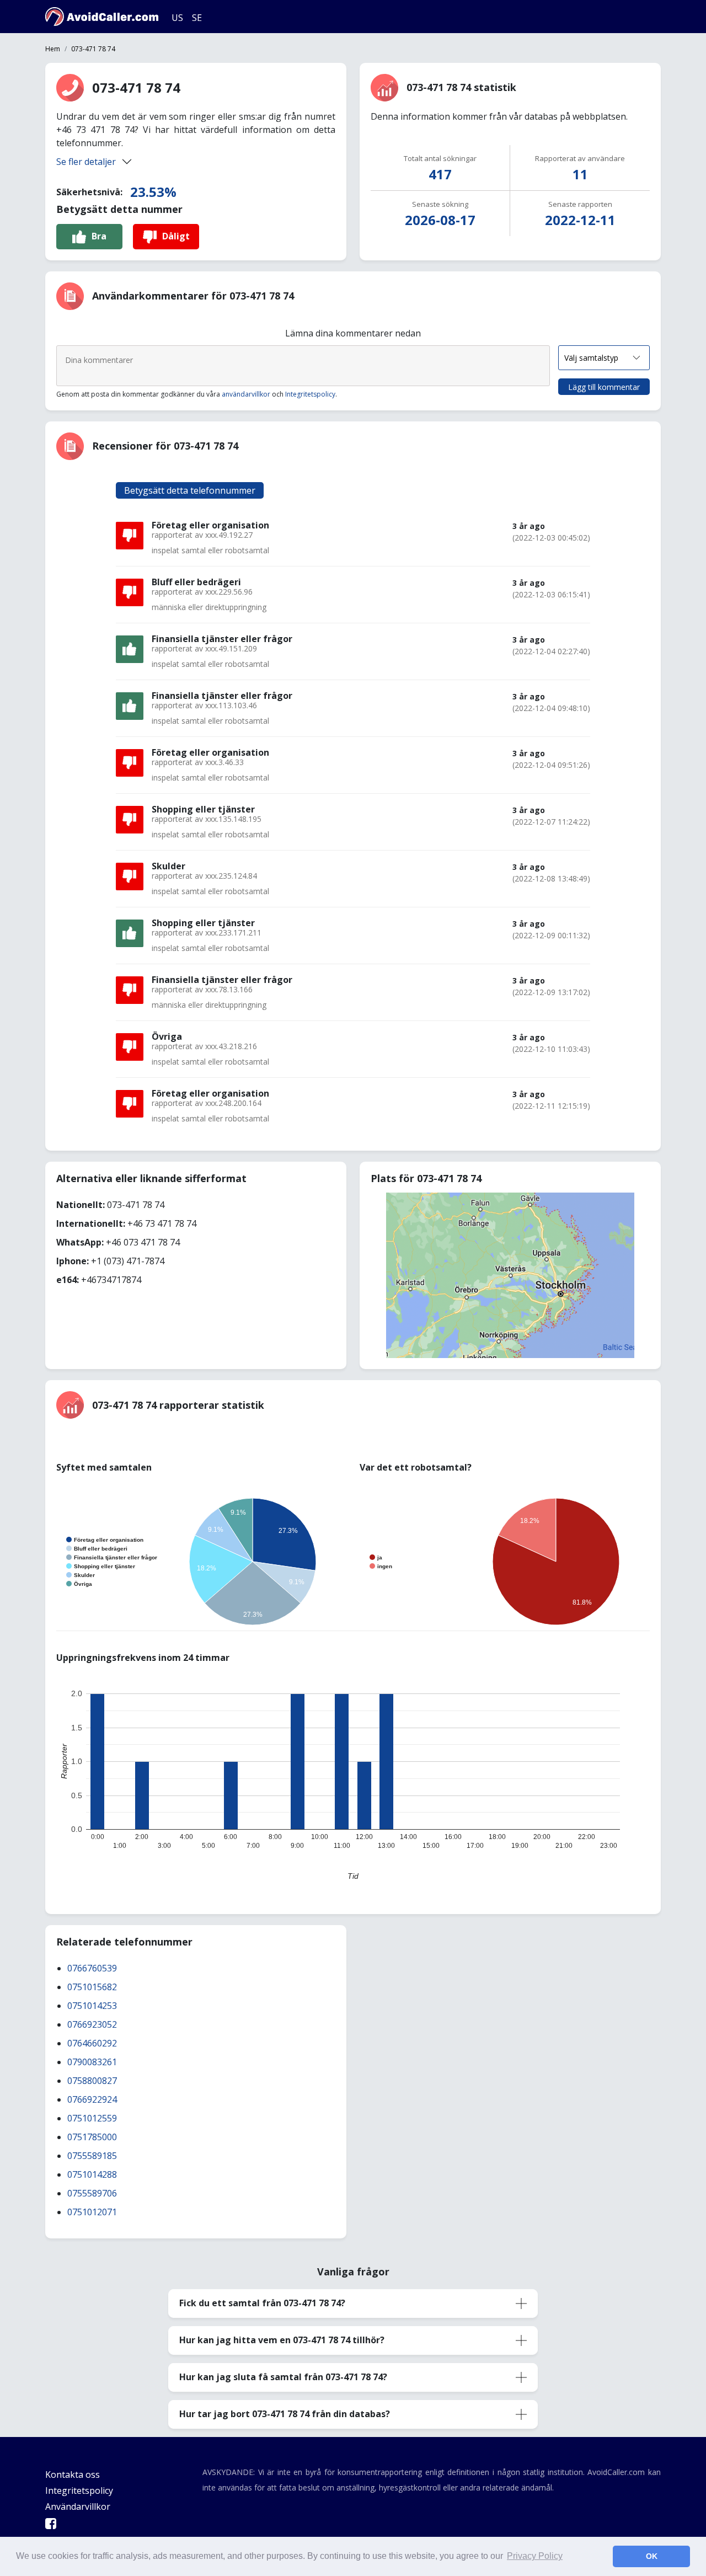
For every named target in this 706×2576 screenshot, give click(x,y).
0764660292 (92, 2043)
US (177, 18)
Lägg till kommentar (604, 387)
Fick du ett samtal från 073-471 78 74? (262, 2303)
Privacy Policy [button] (535, 2556)
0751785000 (92, 2137)
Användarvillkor (78, 2506)
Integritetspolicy (310, 394)
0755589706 (92, 2193)
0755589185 (92, 2156)
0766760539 (92, 1968)
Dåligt (176, 236)
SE (197, 18)
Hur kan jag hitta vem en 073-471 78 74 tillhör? (282, 2340)
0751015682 (92, 1987)
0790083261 (92, 2062)
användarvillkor (246, 394)
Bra (99, 236)
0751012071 (92, 2212)
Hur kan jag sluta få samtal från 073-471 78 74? (283, 2377)
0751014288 (92, 2174)
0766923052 (92, 2024)
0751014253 (92, 2006)
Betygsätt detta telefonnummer (190, 490)
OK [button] (652, 2556)
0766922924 (92, 2099)
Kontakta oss (73, 2475)
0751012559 (92, 2118)
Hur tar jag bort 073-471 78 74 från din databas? (285, 2414)
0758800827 (92, 2081)
